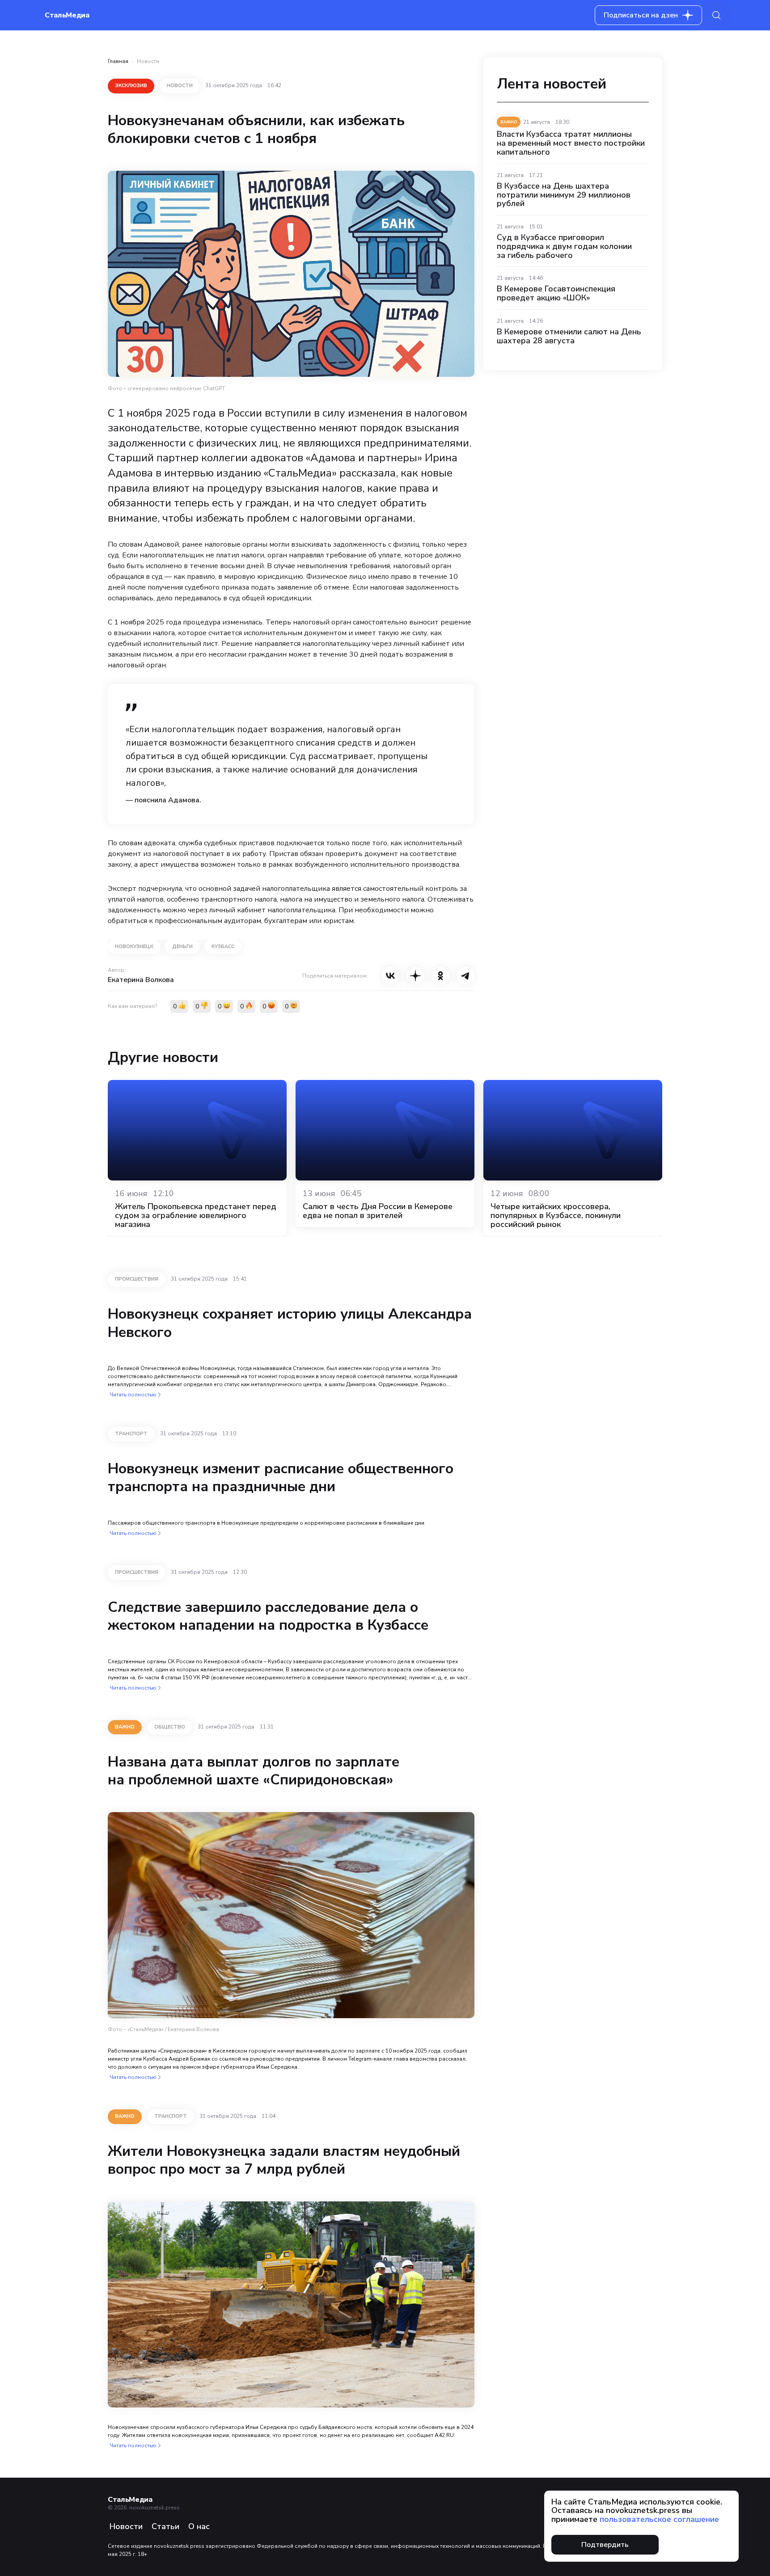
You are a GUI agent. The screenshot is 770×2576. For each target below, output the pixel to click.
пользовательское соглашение (659, 2519)
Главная (118, 61)
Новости (148, 61)
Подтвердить (605, 2545)
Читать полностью (133, 1395)
